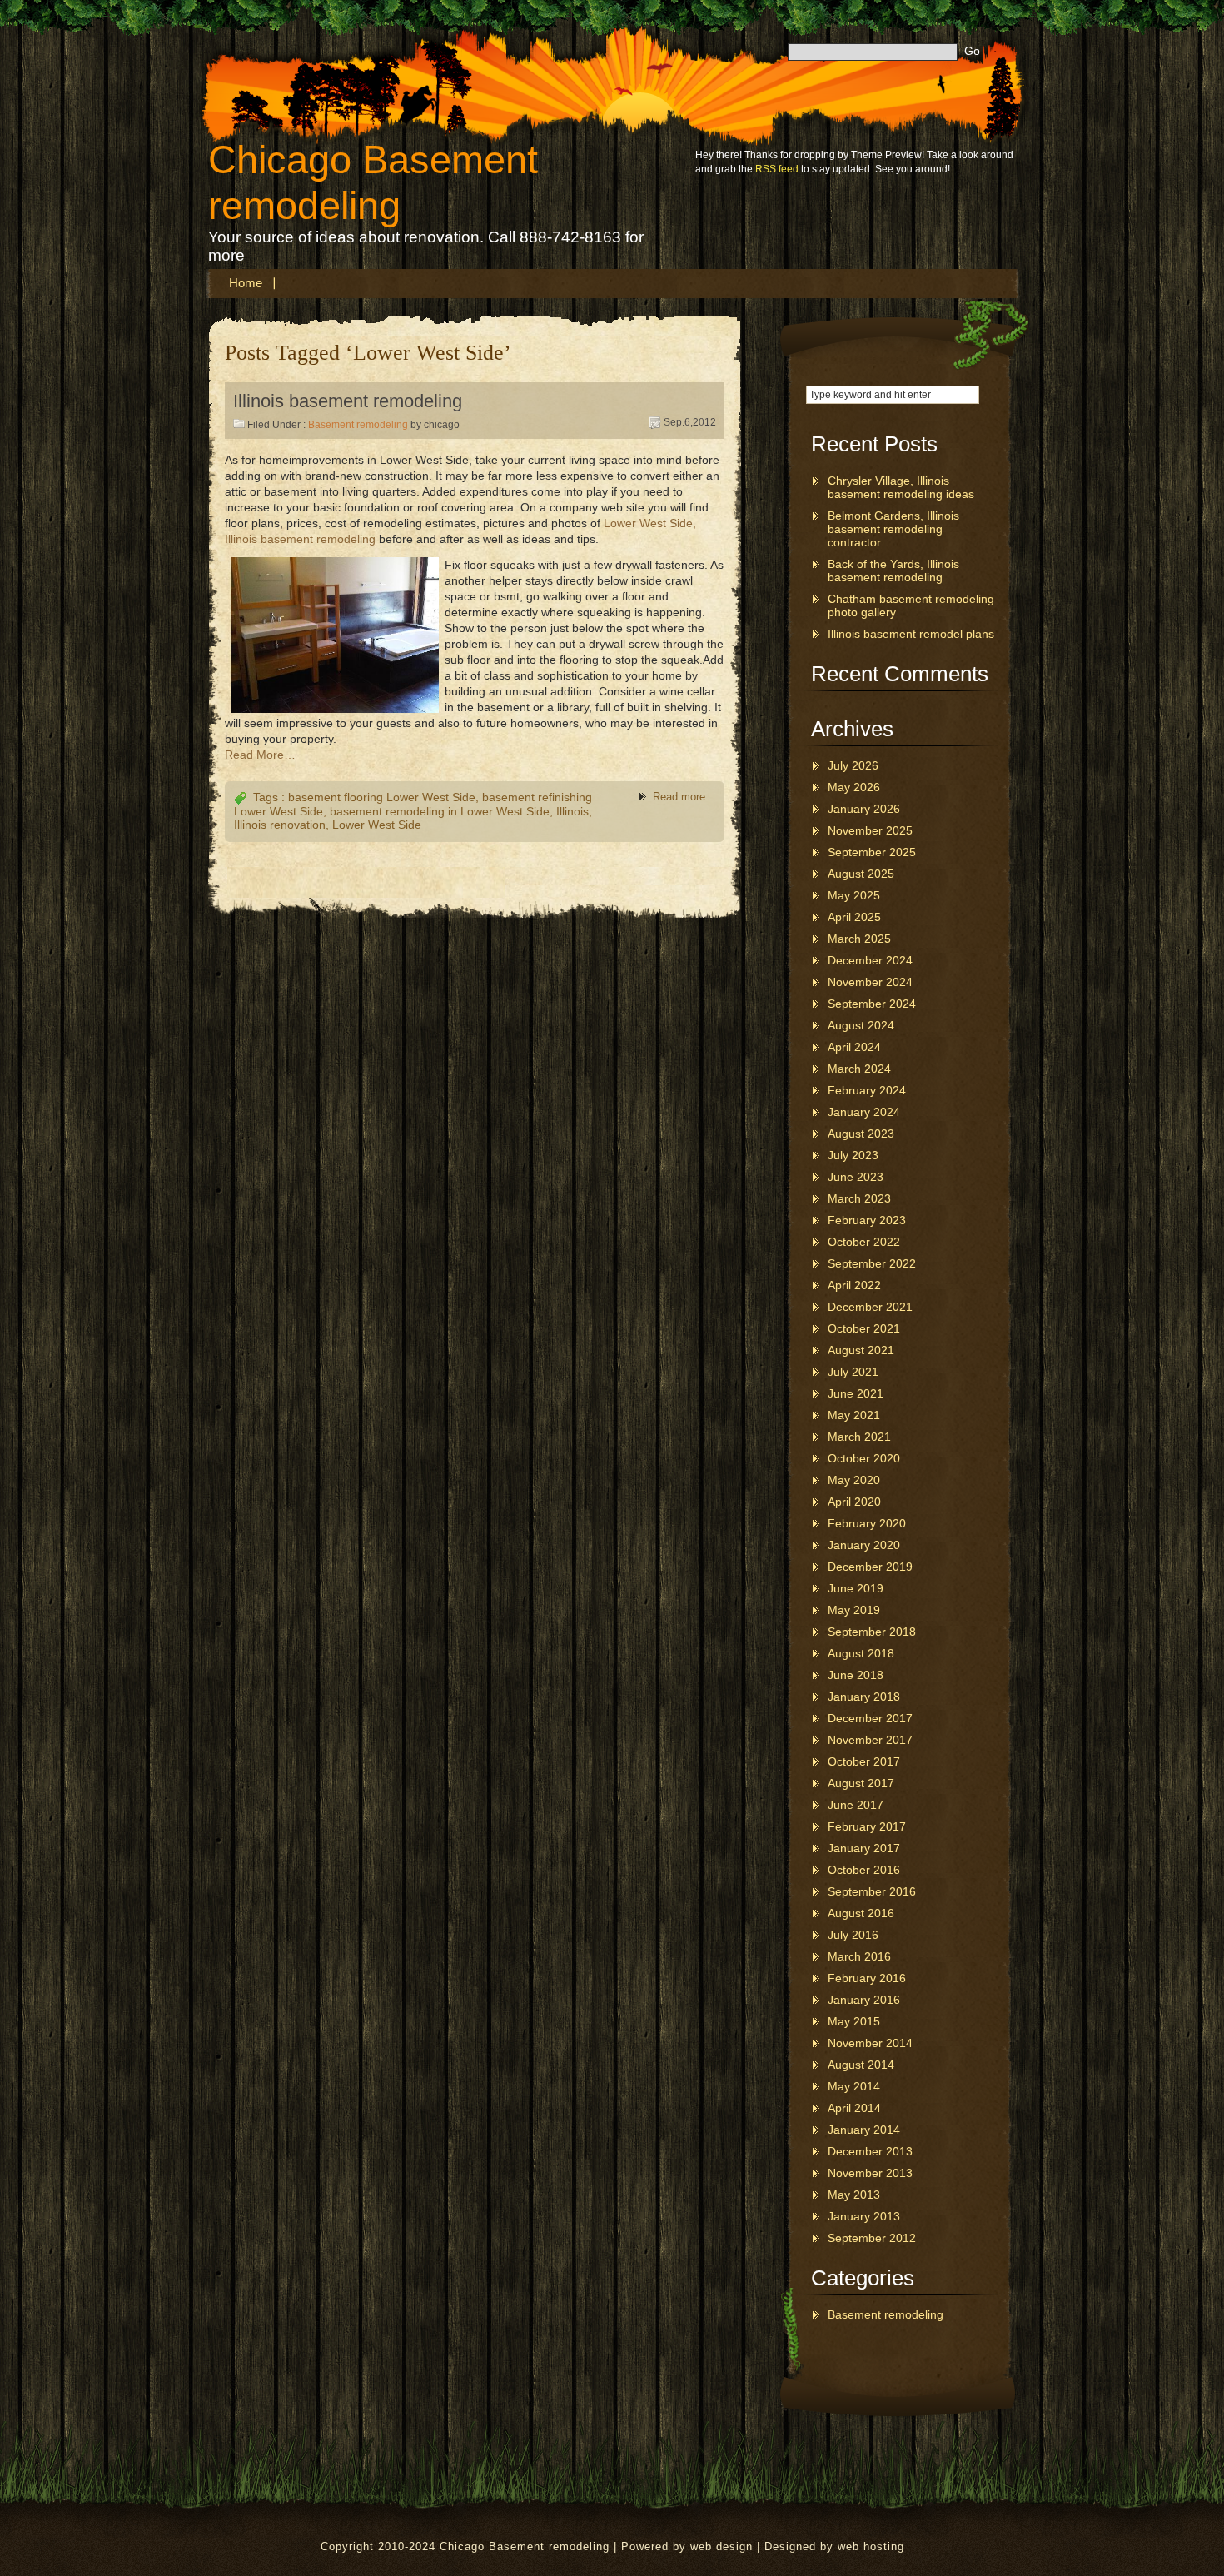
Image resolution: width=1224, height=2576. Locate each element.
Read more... (684, 797)
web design (721, 2546)
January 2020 (864, 1545)
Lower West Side (377, 825)
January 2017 (864, 1848)
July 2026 (853, 765)
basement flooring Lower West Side (382, 797)
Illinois (572, 811)
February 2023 (867, 1220)
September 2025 (872, 852)
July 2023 (853, 1155)
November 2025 (870, 830)
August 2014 (861, 2065)
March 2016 (859, 1956)
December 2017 (870, 1718)
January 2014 (864, 2130)
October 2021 (864, 1328)
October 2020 (864, 1458)
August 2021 (861, 1350)
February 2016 (867, 1978)
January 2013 (864, 2216)
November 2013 (870, 2173)
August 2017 (861, 1783)
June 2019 (856, 1588)
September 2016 (872, 1891)
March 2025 (859, 939)
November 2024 (870, 982)
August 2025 (861, 874)
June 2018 (856, 1675)
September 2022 (872, 1263)
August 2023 (861, 1134)
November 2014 (870, 2043)
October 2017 (864, 1761)
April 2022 (854, 1285)
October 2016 (864, 1870)
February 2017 (867, 1826)
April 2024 (854, 1047)
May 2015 (854, 2021)
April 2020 (854, 1502)
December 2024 (870, 960)
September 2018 (872, 1632)
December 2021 (870, 1307)
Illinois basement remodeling (348, 401)
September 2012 (872, 2238)
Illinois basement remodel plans (911, 634)
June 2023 (856, 1177)
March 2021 (859, 1437)
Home (246, 283)
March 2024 (859, 1069)
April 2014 (854, 2108)
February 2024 (867, 1090)
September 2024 (872, 1004)
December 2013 (870, 2151)
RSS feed (777, 169)
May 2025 (854, 895)
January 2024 (864, 1112)
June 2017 (856, 1805)
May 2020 (854, 1480)
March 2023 (859, 1198)
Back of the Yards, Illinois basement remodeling (893, 571)
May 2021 (854, 1415)
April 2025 (854, 917)
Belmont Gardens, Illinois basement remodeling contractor (893, 529)
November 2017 (870, 1740)
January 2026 (864, 809)
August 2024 (861, 1025)
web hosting (871, 2546)
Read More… (260, 755)
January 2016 (864, 2000)
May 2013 (854, 2195)
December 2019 (870, 1567)
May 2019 (854, 1610)
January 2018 (864, 1697)
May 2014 (854, 2086)
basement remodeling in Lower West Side (440, 811)
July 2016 (853, 1935)
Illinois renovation (280, 825)
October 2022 (864, 1242)
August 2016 (861, 1913)
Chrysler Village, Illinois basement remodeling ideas (901, 487)
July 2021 (853, 1372)
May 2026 (854, 787)
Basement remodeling (358, 425)
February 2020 (867, 1523)
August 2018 (861, 1653)
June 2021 (856, 1393)
